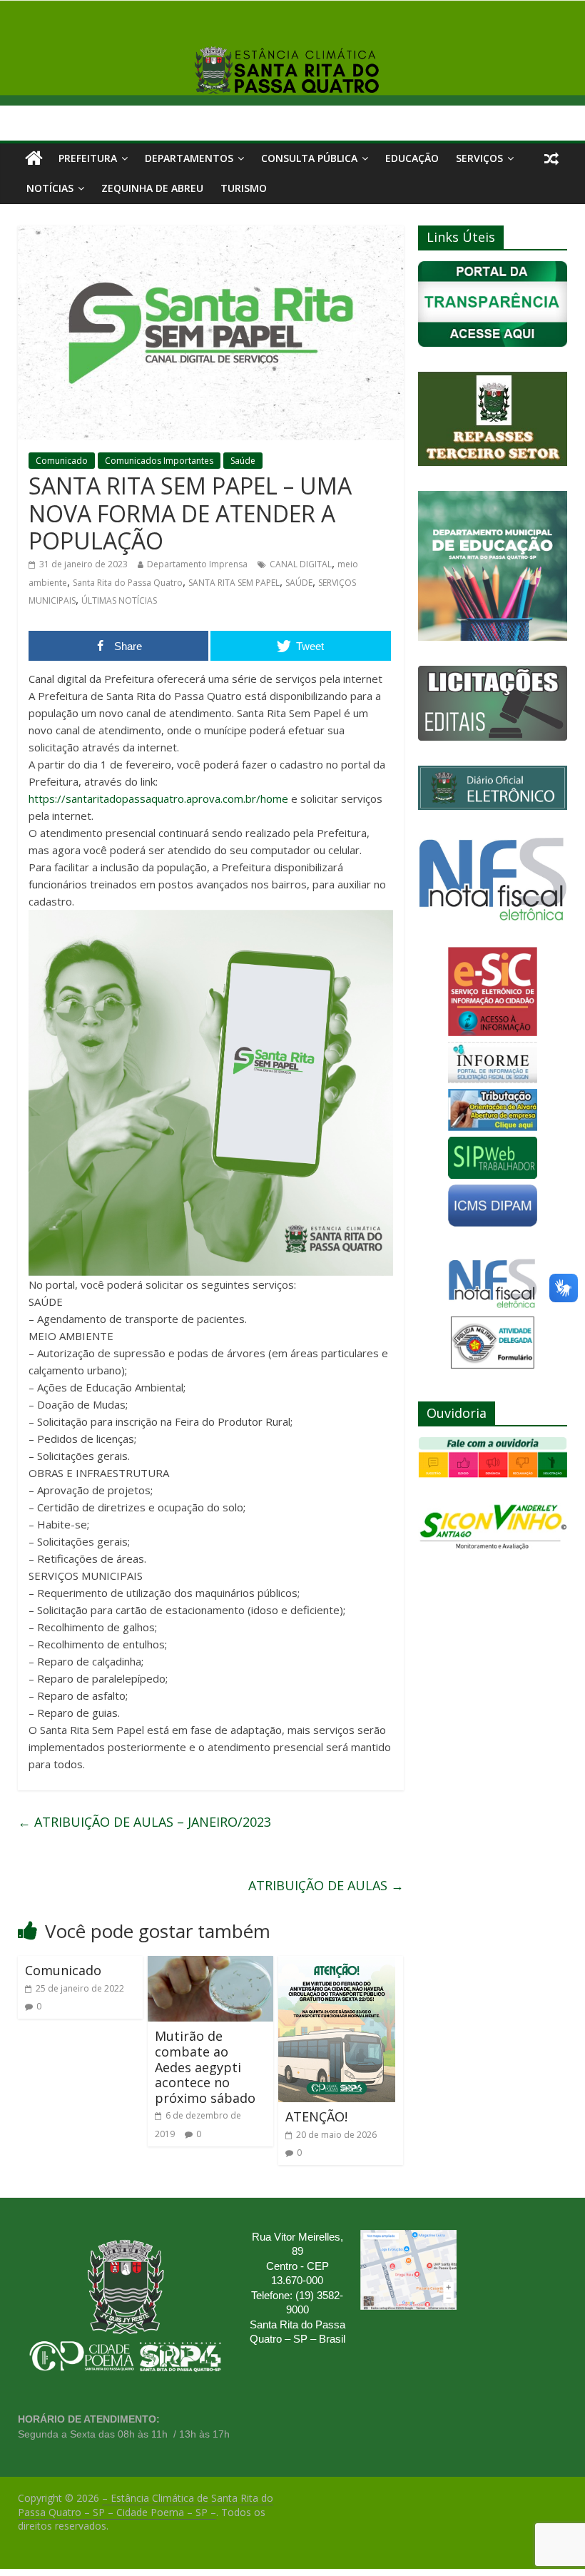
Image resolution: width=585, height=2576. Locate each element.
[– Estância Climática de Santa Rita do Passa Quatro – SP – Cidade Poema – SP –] (34, 158)
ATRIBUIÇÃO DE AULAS (326, 1885)
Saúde (243, 461)
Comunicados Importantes (159, 461)
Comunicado (62, 461)
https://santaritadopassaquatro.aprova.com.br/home (158, 798)
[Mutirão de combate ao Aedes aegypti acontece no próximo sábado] (210, 1964)
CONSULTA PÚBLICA (309, 158)
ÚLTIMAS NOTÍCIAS (119, 600)
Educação (412, 158)
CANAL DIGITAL (301, 564)
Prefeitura (88, 158)
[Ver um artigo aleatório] (551, 158)
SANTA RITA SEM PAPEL (234, 583)
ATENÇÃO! (316, 2116)
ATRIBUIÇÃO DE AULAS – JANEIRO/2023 (144, 1822)
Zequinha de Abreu (152, 188)
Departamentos (189, 158)
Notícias (50, 188)
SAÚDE (299, 583)
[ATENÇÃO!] (337, 1964)
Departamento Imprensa (197, 564)
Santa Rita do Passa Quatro (128, 583)
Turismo (244, 188)
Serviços (479, 158)
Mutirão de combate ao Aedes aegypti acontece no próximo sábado (205, 2067)
